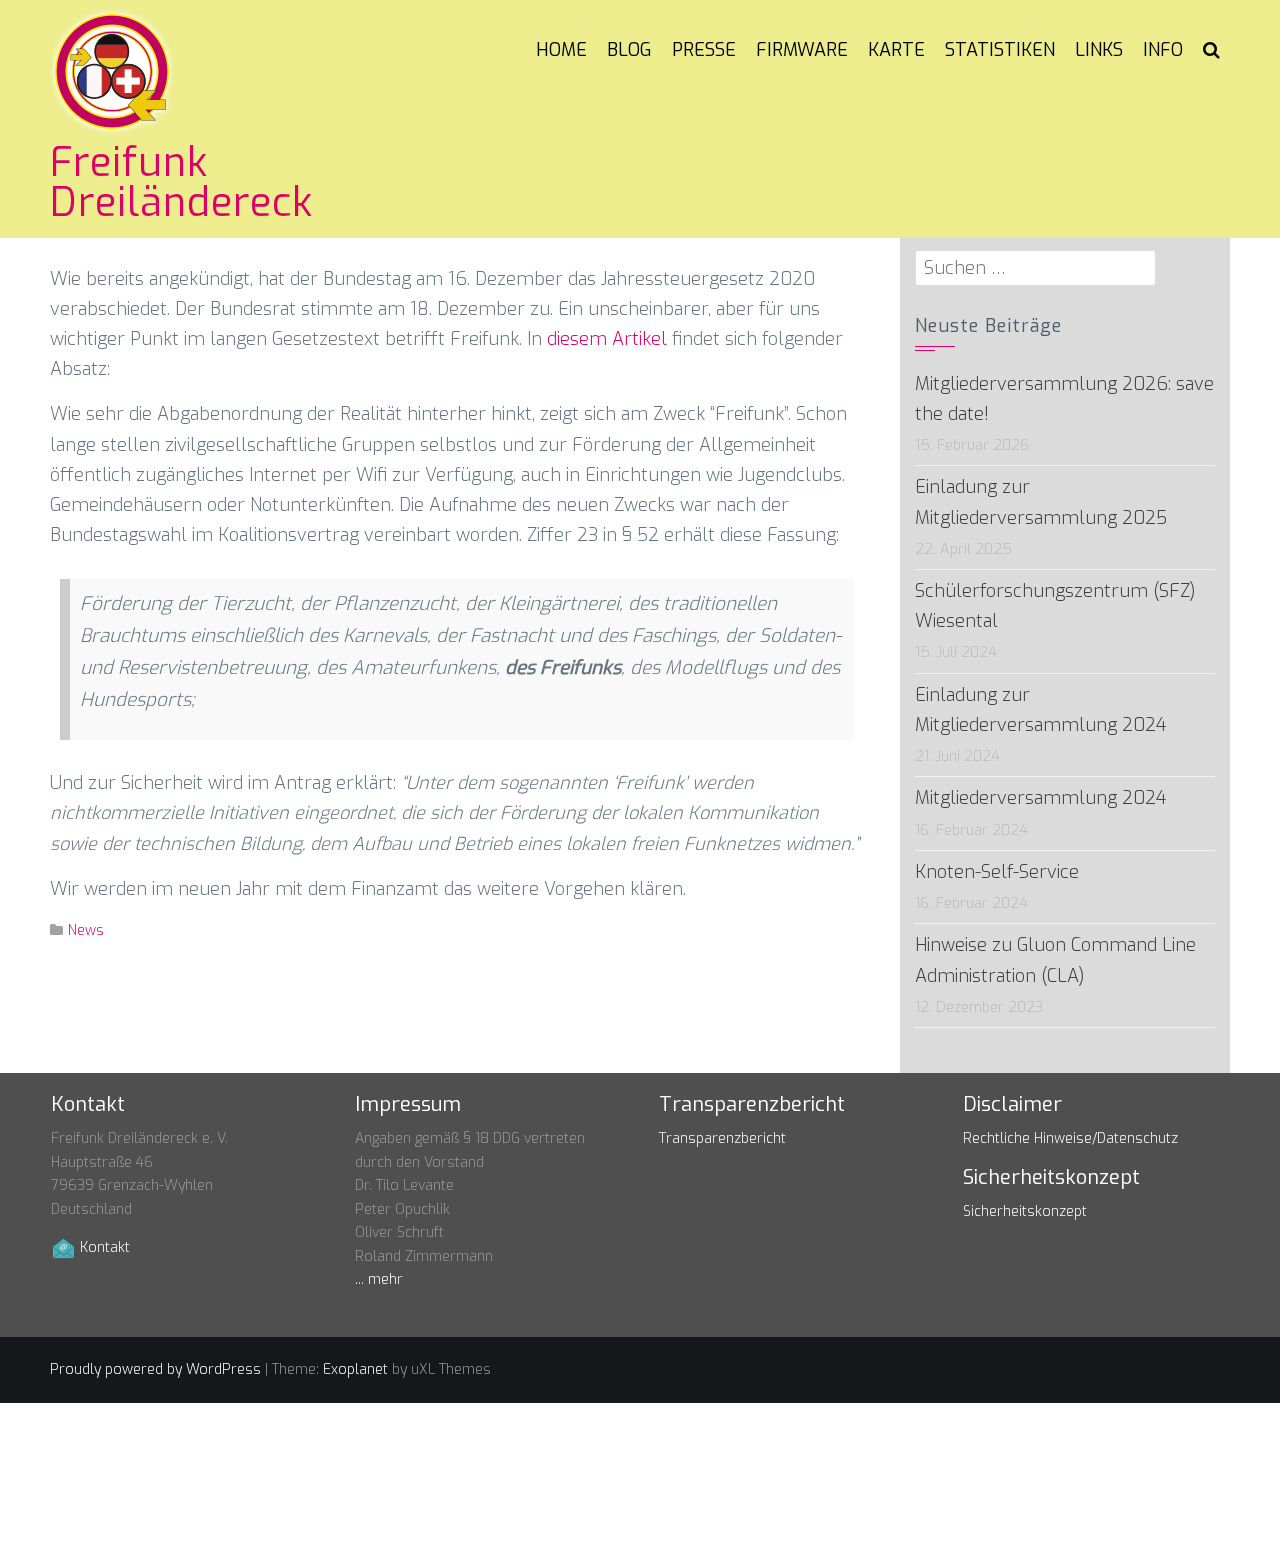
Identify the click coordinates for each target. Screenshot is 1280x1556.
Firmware (802, 50)
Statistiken (1000, 50)
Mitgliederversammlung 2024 (1040, 798)
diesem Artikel (607, 339)
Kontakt (105, 1247)
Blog (629, 50)
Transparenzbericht (722, 1138)
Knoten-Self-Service (997, 872)
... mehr (379, 1279)
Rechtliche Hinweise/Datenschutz (1070, 1138)
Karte (896, 50)
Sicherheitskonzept (1025, 1211)
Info (1163, 50)
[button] (1211, 50)
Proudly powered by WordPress (155, 1369)
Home (561, 50)
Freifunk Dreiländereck (181, 182)
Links (1099, 50)
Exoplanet (355, 1369)
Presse (704, 50)
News (86, 930)
